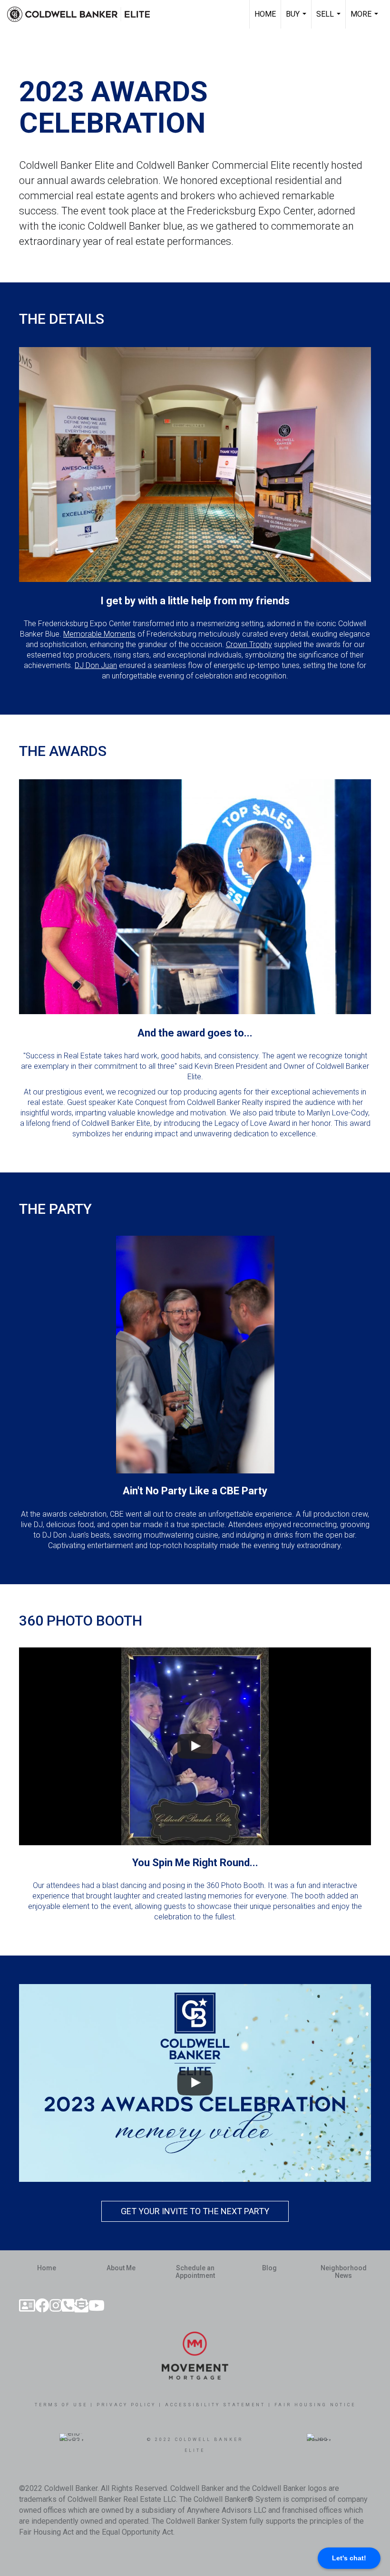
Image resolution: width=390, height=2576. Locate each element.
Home (265, 14)
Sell (330, 19)
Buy (297, 19)
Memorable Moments (99, 634)
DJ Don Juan (96, 665)
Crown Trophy (249, 644)
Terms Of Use (61, 2405)
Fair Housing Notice (315, 2405)
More (366, 19)
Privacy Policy (126, 2405)
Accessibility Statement (215, 2405)
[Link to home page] (83, 14)
